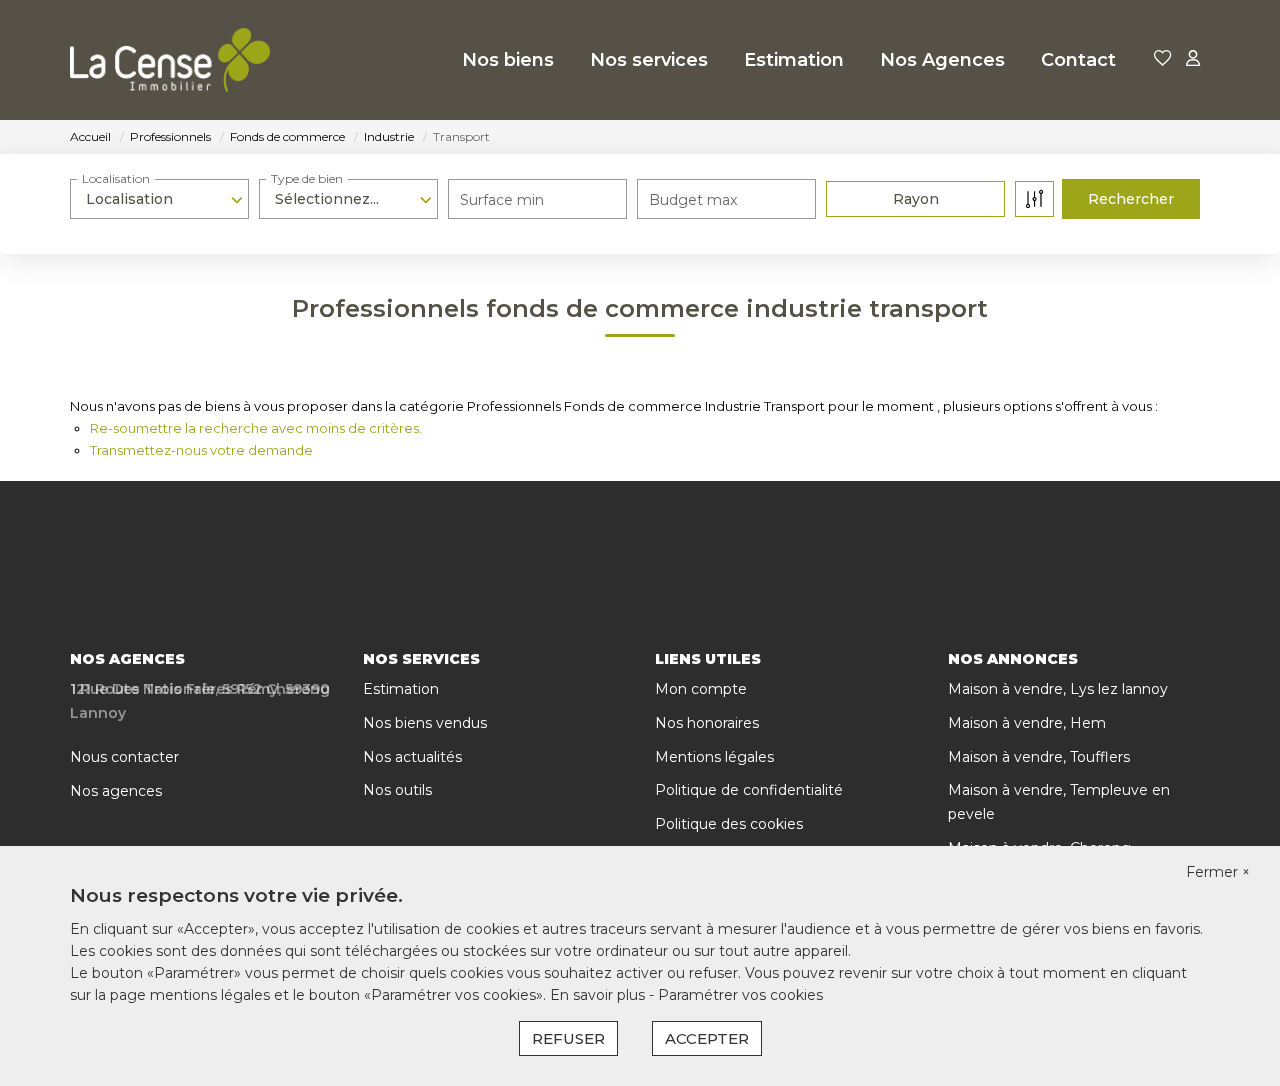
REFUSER (568, 1038)
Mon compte (701, 689)
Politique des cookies (729, 824)
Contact (1078, 60)
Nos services (649, 60)
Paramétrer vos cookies (740, 995)
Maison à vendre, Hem (1027, 723)
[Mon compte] (1193, 59)
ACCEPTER (707, 1038)
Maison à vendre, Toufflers (1039, 757)
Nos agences (116, 791)
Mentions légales (714, 757)
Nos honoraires (707, 723)
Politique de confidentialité (749, 790)
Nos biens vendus (425, 723)
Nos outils (397, 790)
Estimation (794, 60)
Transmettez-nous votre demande (201, 450)
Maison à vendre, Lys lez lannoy (1058, 689)
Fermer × (1218, 872)
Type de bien (307, 178)
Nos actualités (412, 757)
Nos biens (508, 60)
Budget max (693, 200)
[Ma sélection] (1163, 59)
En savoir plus (599, 995)
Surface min (502, 200)
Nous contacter (124, 757)
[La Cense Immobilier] (170, 60)
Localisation (116, 178)
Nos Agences (942, 60)
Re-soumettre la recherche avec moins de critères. (256, 428)
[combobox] (159, 199)
